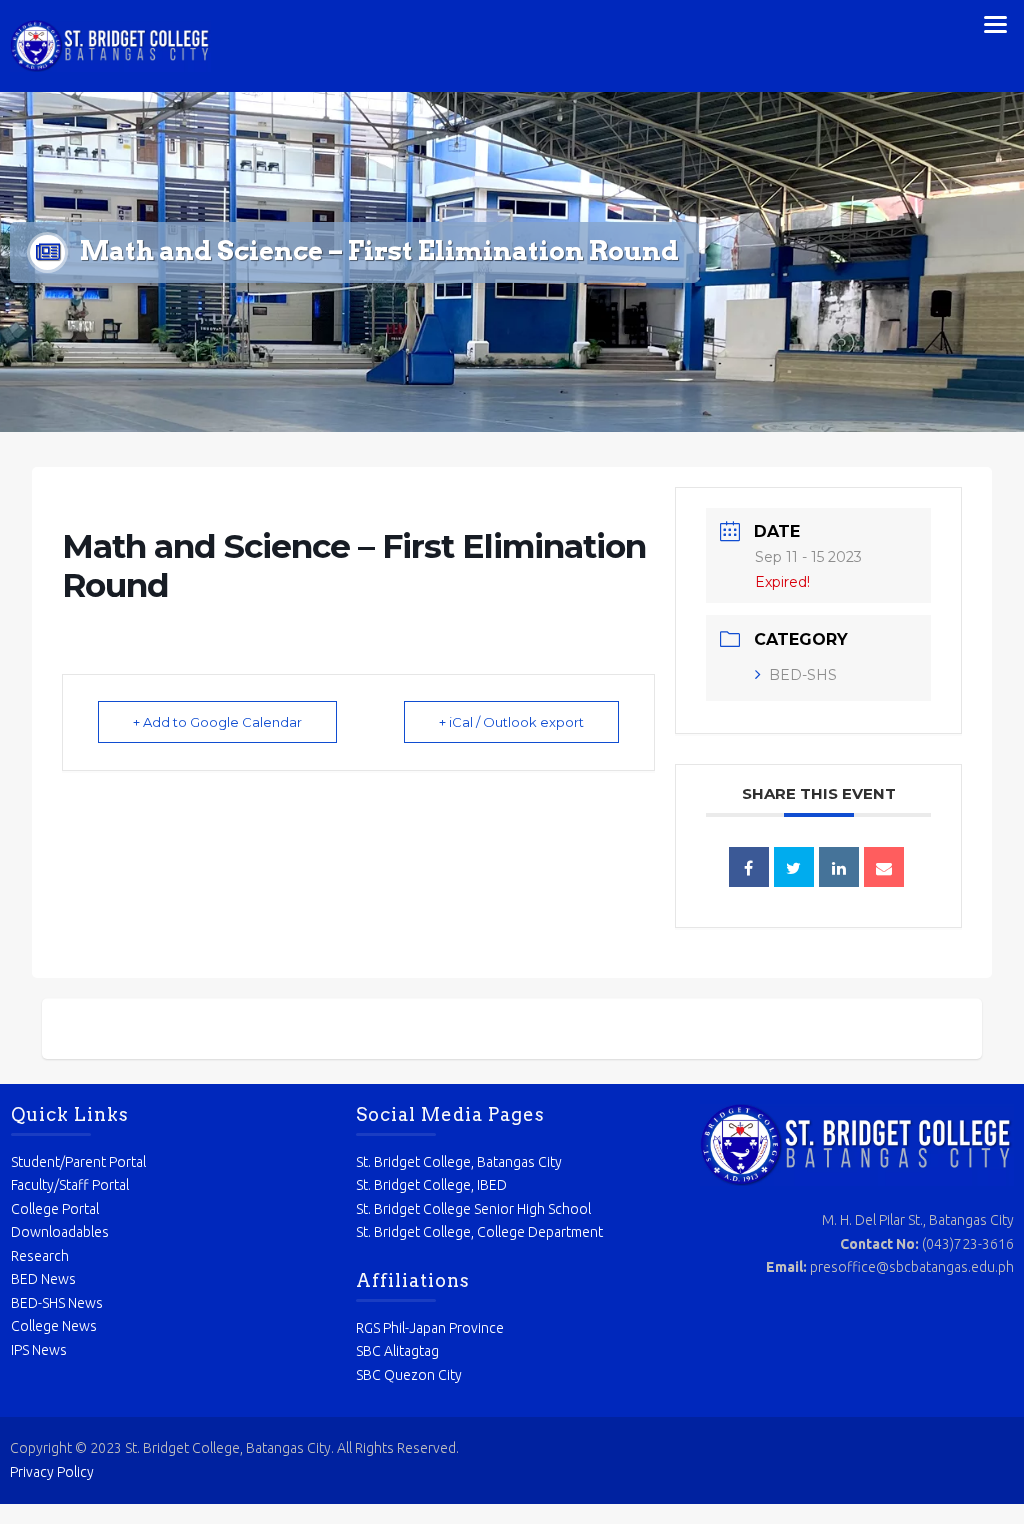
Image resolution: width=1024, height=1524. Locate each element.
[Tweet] (794, 867)
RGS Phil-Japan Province (430, 1328)
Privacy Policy (52, 1472)
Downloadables (60, 1232)
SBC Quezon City (409, 1375)
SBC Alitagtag (397, 1351)
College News (54, 1326)
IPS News (39, 1350)
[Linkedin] (839, 867)
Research (40, 1256)
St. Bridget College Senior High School (473, 1209)
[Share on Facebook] (749, 867)
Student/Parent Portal (78, 1162)
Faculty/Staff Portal (70, 1185)
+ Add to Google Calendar (217, 722)
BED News (43, 1279)
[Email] (884, 867)
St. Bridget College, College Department (479, 1232)
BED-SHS (803, 675)
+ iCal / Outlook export (511, 722)
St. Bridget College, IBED (431, 1185)
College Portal (55, 1209)
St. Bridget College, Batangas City (459, 1162)
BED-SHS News (57, 1303)
